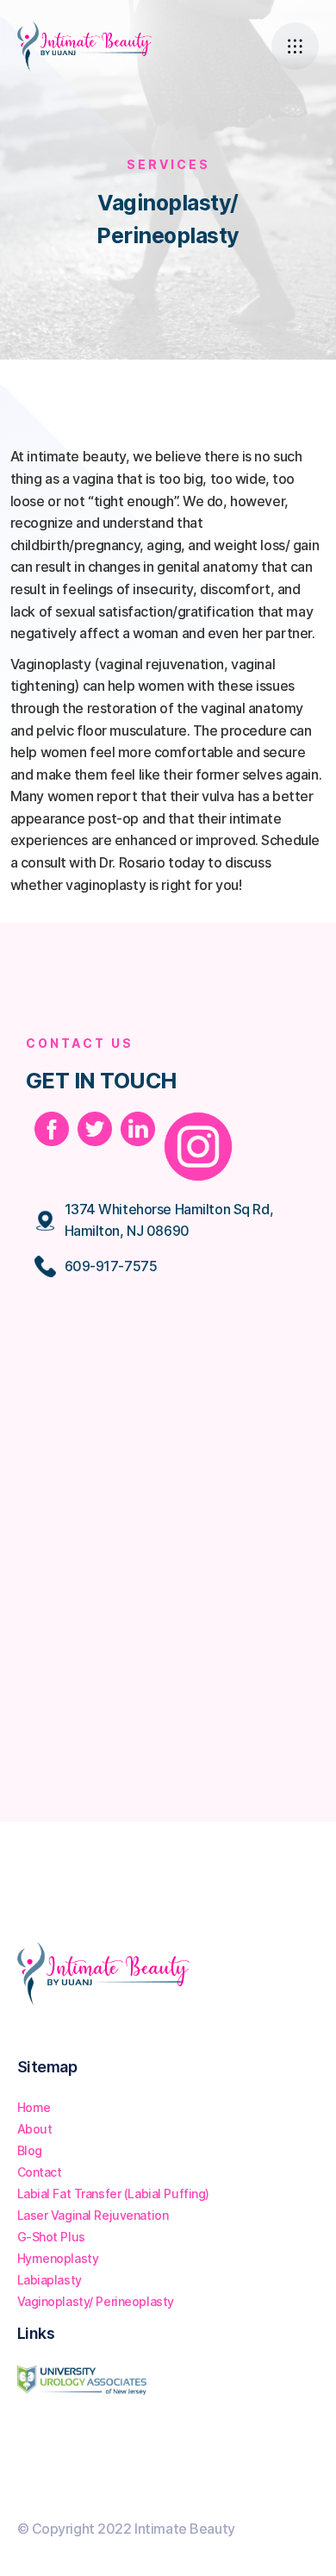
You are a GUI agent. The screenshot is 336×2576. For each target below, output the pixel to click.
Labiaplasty (50, 2280)
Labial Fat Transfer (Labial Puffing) (114, 2194)
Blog (30, 2150)
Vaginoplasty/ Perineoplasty (96, 2301)
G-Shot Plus (51, 2237)
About (35, 2129)
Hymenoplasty (58, 2258)
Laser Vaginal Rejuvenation (93, 2215)
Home (34, 2107)
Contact (40, 2172)
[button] (295, 46)
